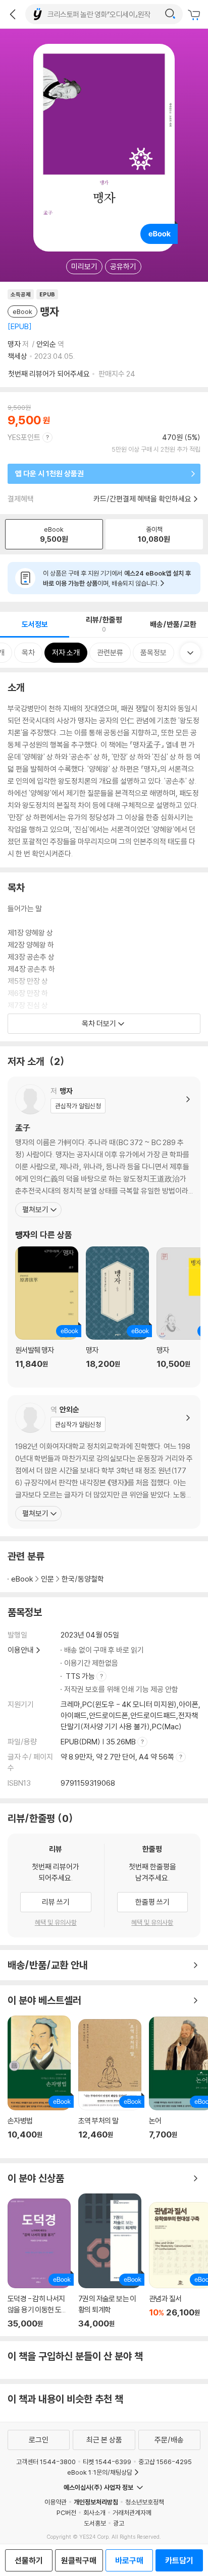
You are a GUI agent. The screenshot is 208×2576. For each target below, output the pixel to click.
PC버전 (66, 2512)
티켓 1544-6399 (107, 2462)
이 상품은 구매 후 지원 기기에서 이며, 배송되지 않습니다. (117, 578)
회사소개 (94, 2512)
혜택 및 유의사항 (56, 1922)
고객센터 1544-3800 (46, 2462)
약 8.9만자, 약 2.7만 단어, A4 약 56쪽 (118, 1757)
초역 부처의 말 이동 (110, 2085)
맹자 (14, 344)
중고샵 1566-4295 (165, 2462)
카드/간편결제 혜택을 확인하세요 (142, 499)
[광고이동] (170, 14)
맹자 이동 (117, 1313)
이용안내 (21, 1650)
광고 (119, 2523)
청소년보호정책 (145, 2502)
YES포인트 (24, 437)
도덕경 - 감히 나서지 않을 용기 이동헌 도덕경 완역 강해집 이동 (39, 2264)
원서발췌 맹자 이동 (47, 1313)
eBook (22, 1579)
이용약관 (56, 2502)
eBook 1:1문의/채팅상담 (100, 2472)
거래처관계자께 (132, 2512)
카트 (195, 15)
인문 (47, 1579)
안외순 (46, 344)
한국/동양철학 (83, 1579)
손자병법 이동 (39, 2083)
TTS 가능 (81, 1676)
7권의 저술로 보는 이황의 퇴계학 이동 (110, 2261)
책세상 (17, 356)
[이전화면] (13, 14)
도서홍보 (95, 2523)
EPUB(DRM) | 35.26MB (99, 1742)
